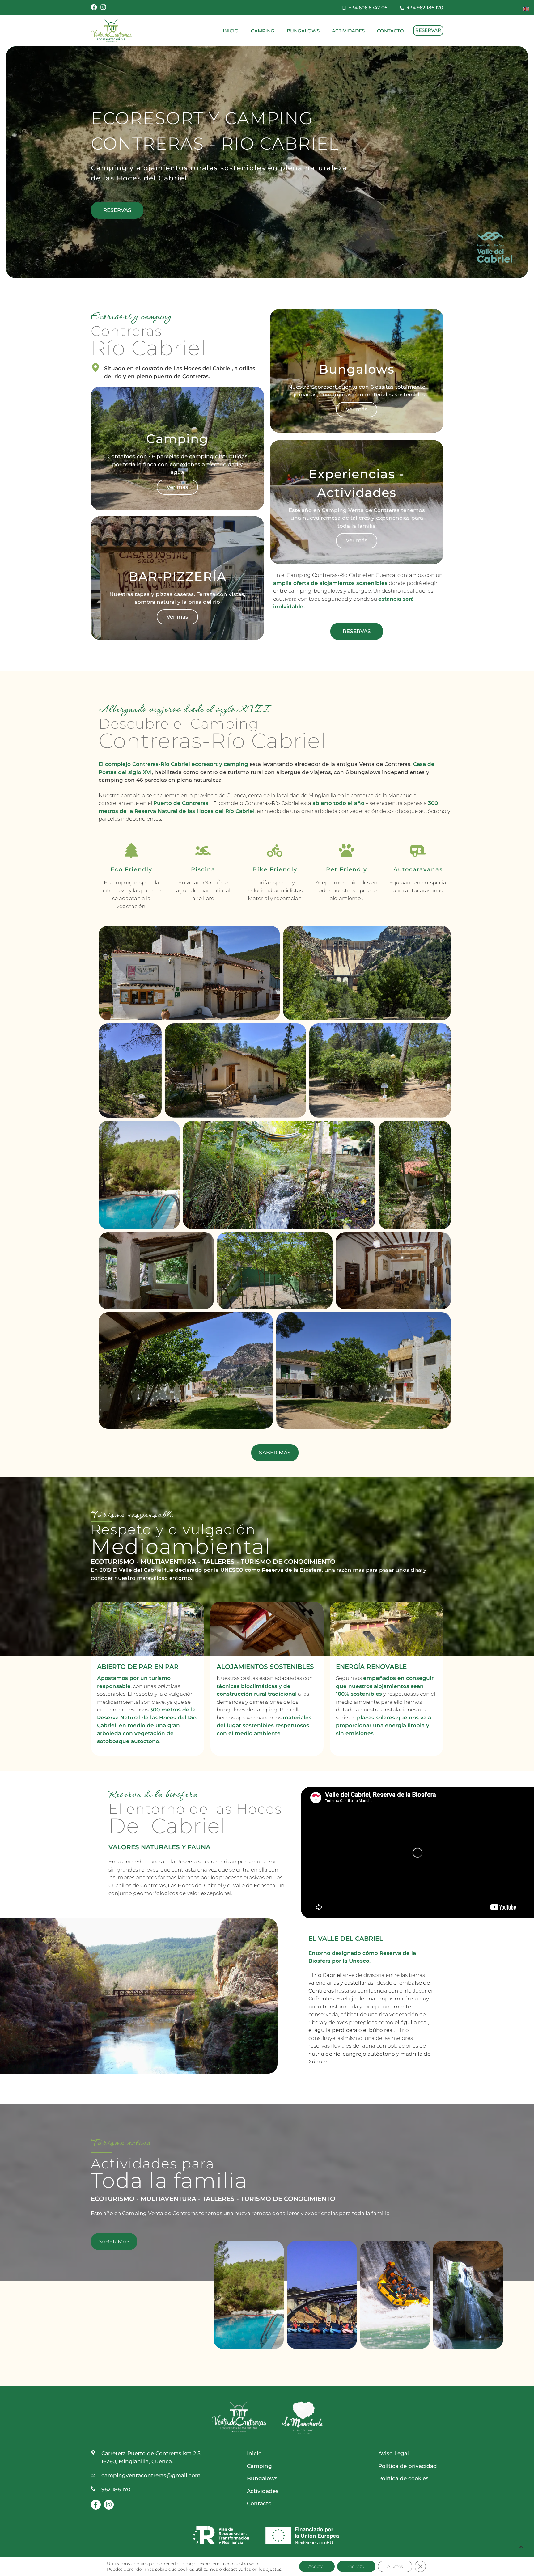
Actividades (348, 31)
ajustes (274, 2569)
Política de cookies (403, 2478)
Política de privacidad (408, 2466)
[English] (526, 8)
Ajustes (395, 2566)
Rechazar (356, 2566)
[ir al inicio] (111, 31)
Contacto (390, 31)
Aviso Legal (394, 2453)
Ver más (177, 487)
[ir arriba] (521, 2546)
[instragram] (103, 7)
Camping (263, 31)
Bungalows (303, 31)
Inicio (231, 31)
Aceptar (317, 2566)
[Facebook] (94, 7)
